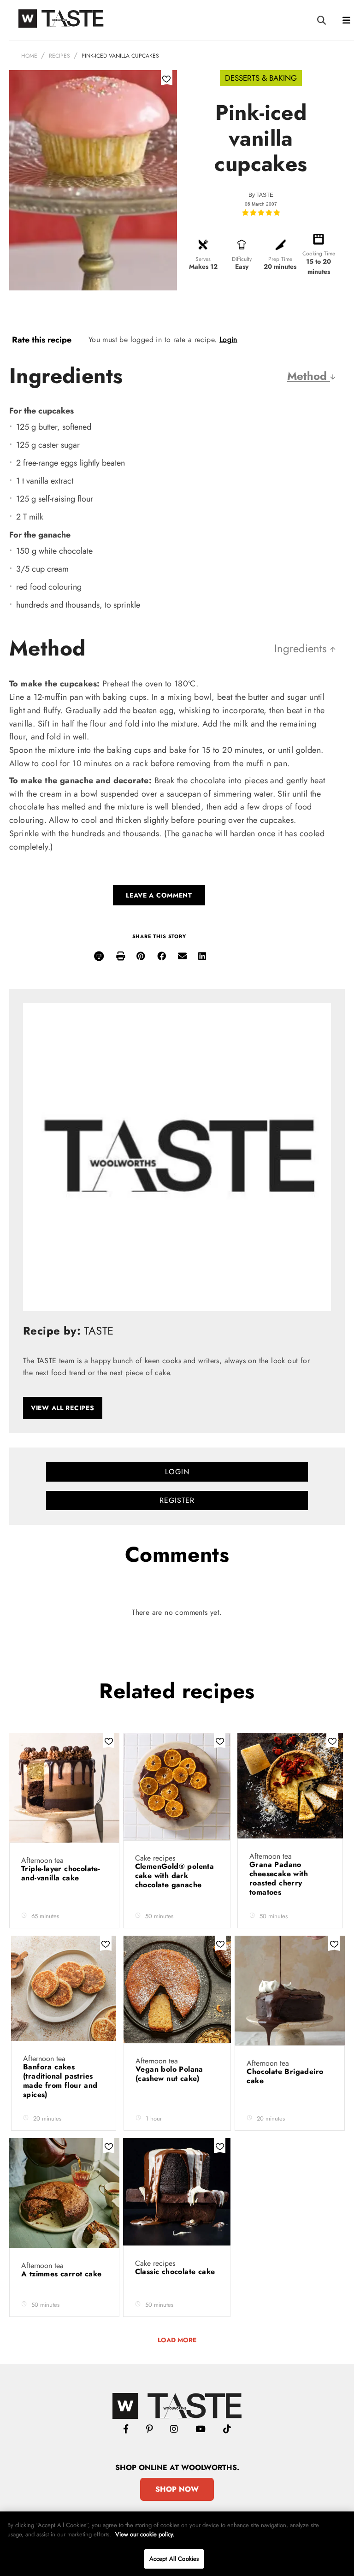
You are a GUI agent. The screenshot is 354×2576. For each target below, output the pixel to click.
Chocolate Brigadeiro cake (285, 2076)
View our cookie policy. (145, 2534)
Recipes (59, 56)
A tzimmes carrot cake (63, 2274)
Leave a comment (159, 895)
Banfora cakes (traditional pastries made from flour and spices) (60, 2081)
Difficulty (242, 259)
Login (228, 340)
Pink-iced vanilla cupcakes (120, 56)
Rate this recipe (42, 340)
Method (309, 376)
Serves (203, 259)
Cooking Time (319, 254)
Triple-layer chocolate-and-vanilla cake (61, 1873)
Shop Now (177, 2489)
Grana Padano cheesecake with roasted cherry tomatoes (279, 1878)
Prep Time (280, 259)
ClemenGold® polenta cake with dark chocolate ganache (175, 1876)
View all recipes (63, 1408)
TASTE (265, 195)
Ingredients (302, 648)
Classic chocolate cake (175, 2272)
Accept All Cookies (174, 2559)
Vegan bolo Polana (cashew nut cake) (169, 2074)
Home (29, 56)
